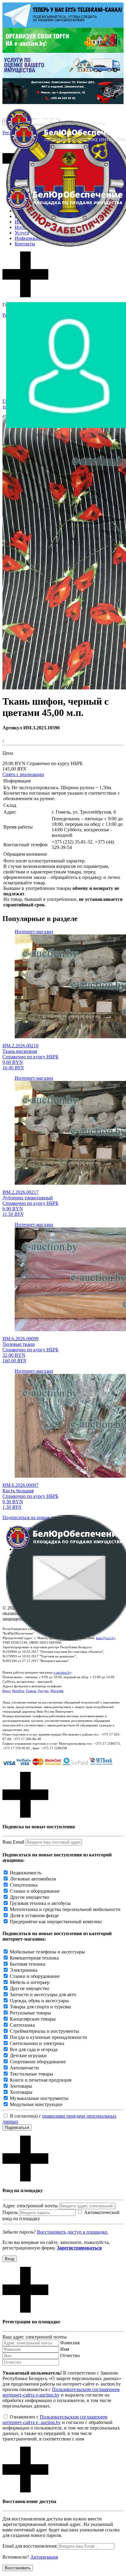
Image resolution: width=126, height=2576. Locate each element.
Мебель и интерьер (30, 1982)
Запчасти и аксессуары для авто (43, 1994)
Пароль (10, 2212)
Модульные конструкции (36, 2104)
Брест (6, 1691)
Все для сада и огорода (34, 2049)
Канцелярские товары (33, 2019)
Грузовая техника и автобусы (40, 1903)
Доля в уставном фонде (34, 1915)
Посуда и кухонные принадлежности (48, 2037)
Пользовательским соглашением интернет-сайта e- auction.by (55, 2420)
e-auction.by (62, 1672)
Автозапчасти (24, 2068)
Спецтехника (24, 1885)
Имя (65, 2349)
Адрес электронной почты (30, 2206)
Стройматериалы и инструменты (44, 2031)
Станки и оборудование (35, 1891)
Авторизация (44, 2557)
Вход (10, 2259)
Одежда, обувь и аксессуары (39, 2001)
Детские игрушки (28, 2056)
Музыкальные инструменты (39, 2098)
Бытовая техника (28, 1964)
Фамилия (70, 2343)
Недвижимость (26, 1873)
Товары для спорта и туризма (40, 2007)
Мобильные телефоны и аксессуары (47, 1952)
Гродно (43, 1691)
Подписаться (17, 2128)
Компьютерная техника (34, 1958)
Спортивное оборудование (38, 2062)
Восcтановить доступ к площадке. (73, 2232)
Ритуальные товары (30, 2013)
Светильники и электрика (37, 2043)
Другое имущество (30, 1897)
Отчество (70, 2356)
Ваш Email (13, 1842)
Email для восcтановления (30, 2546)
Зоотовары (21, 2086)
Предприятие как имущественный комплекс (56, 1922)
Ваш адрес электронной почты (35, 2337)
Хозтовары (21, 2092)
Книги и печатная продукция (41, 2080)
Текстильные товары (31, 2074)
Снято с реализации (23, 774)
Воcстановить (18, 2568)
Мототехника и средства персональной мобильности (65, 1909)
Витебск (18, 1691)
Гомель (31, 1691)
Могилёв (57, 1691)
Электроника (24, 1970)
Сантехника (22, 2025)
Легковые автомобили (33, 1879)
